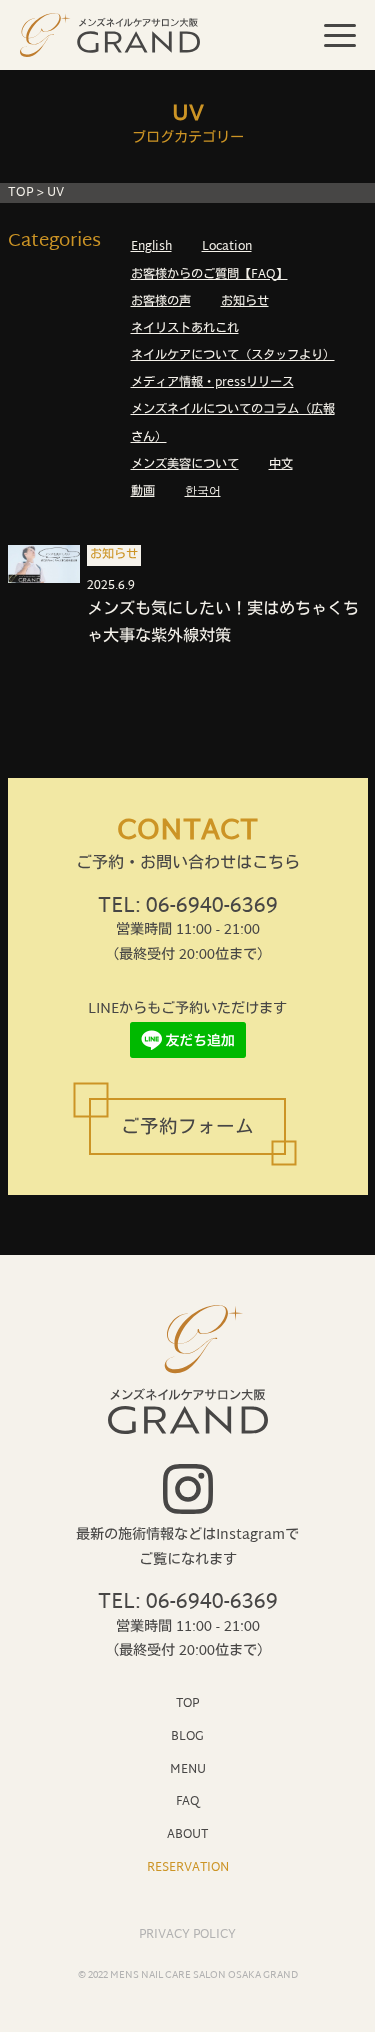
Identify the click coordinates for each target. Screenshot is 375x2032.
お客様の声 (161, 302)
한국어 (203, 492)
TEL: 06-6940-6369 (188, 907)
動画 (143, 492)
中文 (281, 465)
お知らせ (245, 302)
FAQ (187, 1801)
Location (227, 247)
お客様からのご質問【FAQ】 (209, 275)
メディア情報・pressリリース (212, 383)
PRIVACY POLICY (187, 1935)
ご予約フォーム (187, 1129)
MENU (188, 1769)
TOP (21, 193)
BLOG (187, 1736)
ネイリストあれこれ (185, 329)
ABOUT (187, 1834)
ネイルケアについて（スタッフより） (233, 356)
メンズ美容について (185, 465)
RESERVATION (188, 1867)
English (151, 247)
